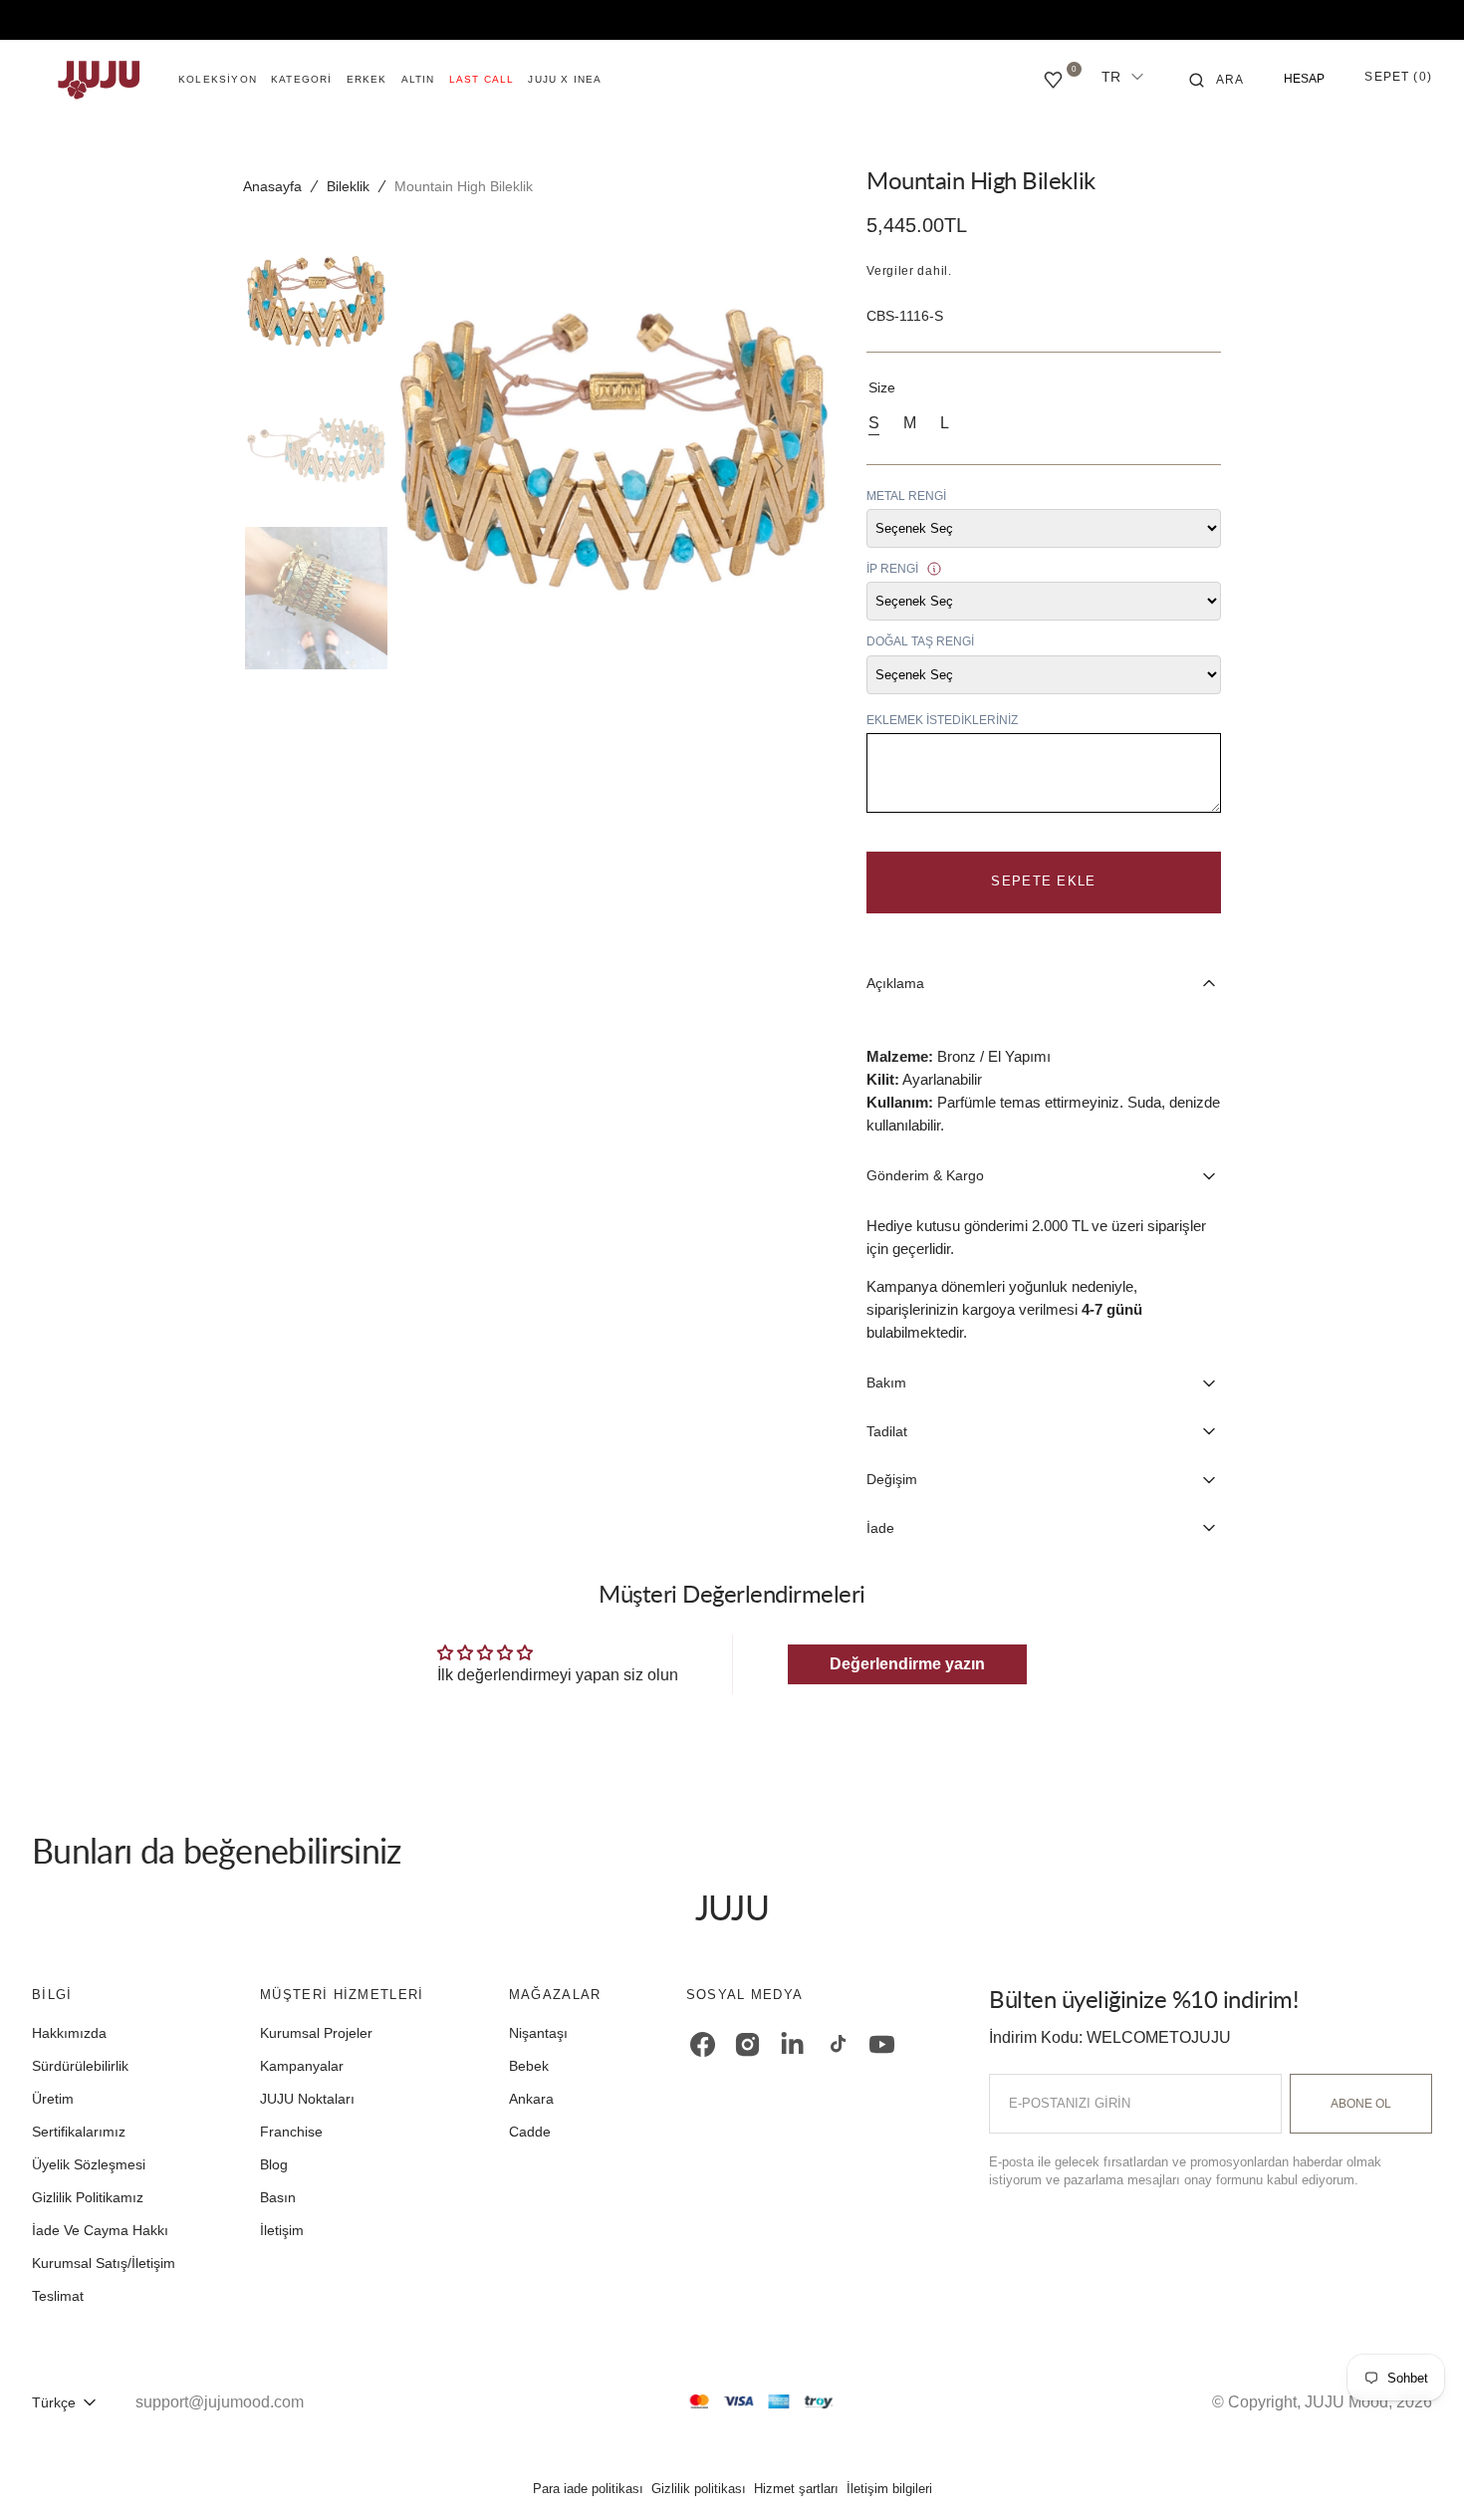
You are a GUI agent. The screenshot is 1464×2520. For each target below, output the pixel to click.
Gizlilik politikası (699, 2489)
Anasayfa (272, 186)
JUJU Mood (1346, 2402)
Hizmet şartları (796, 2489)
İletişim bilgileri (889, 2489)
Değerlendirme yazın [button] (907, 1664)
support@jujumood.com (220, 2402)
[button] (1217, 80)
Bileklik (348, 186)
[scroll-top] (1418, 2474)
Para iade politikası (588, 2489)
